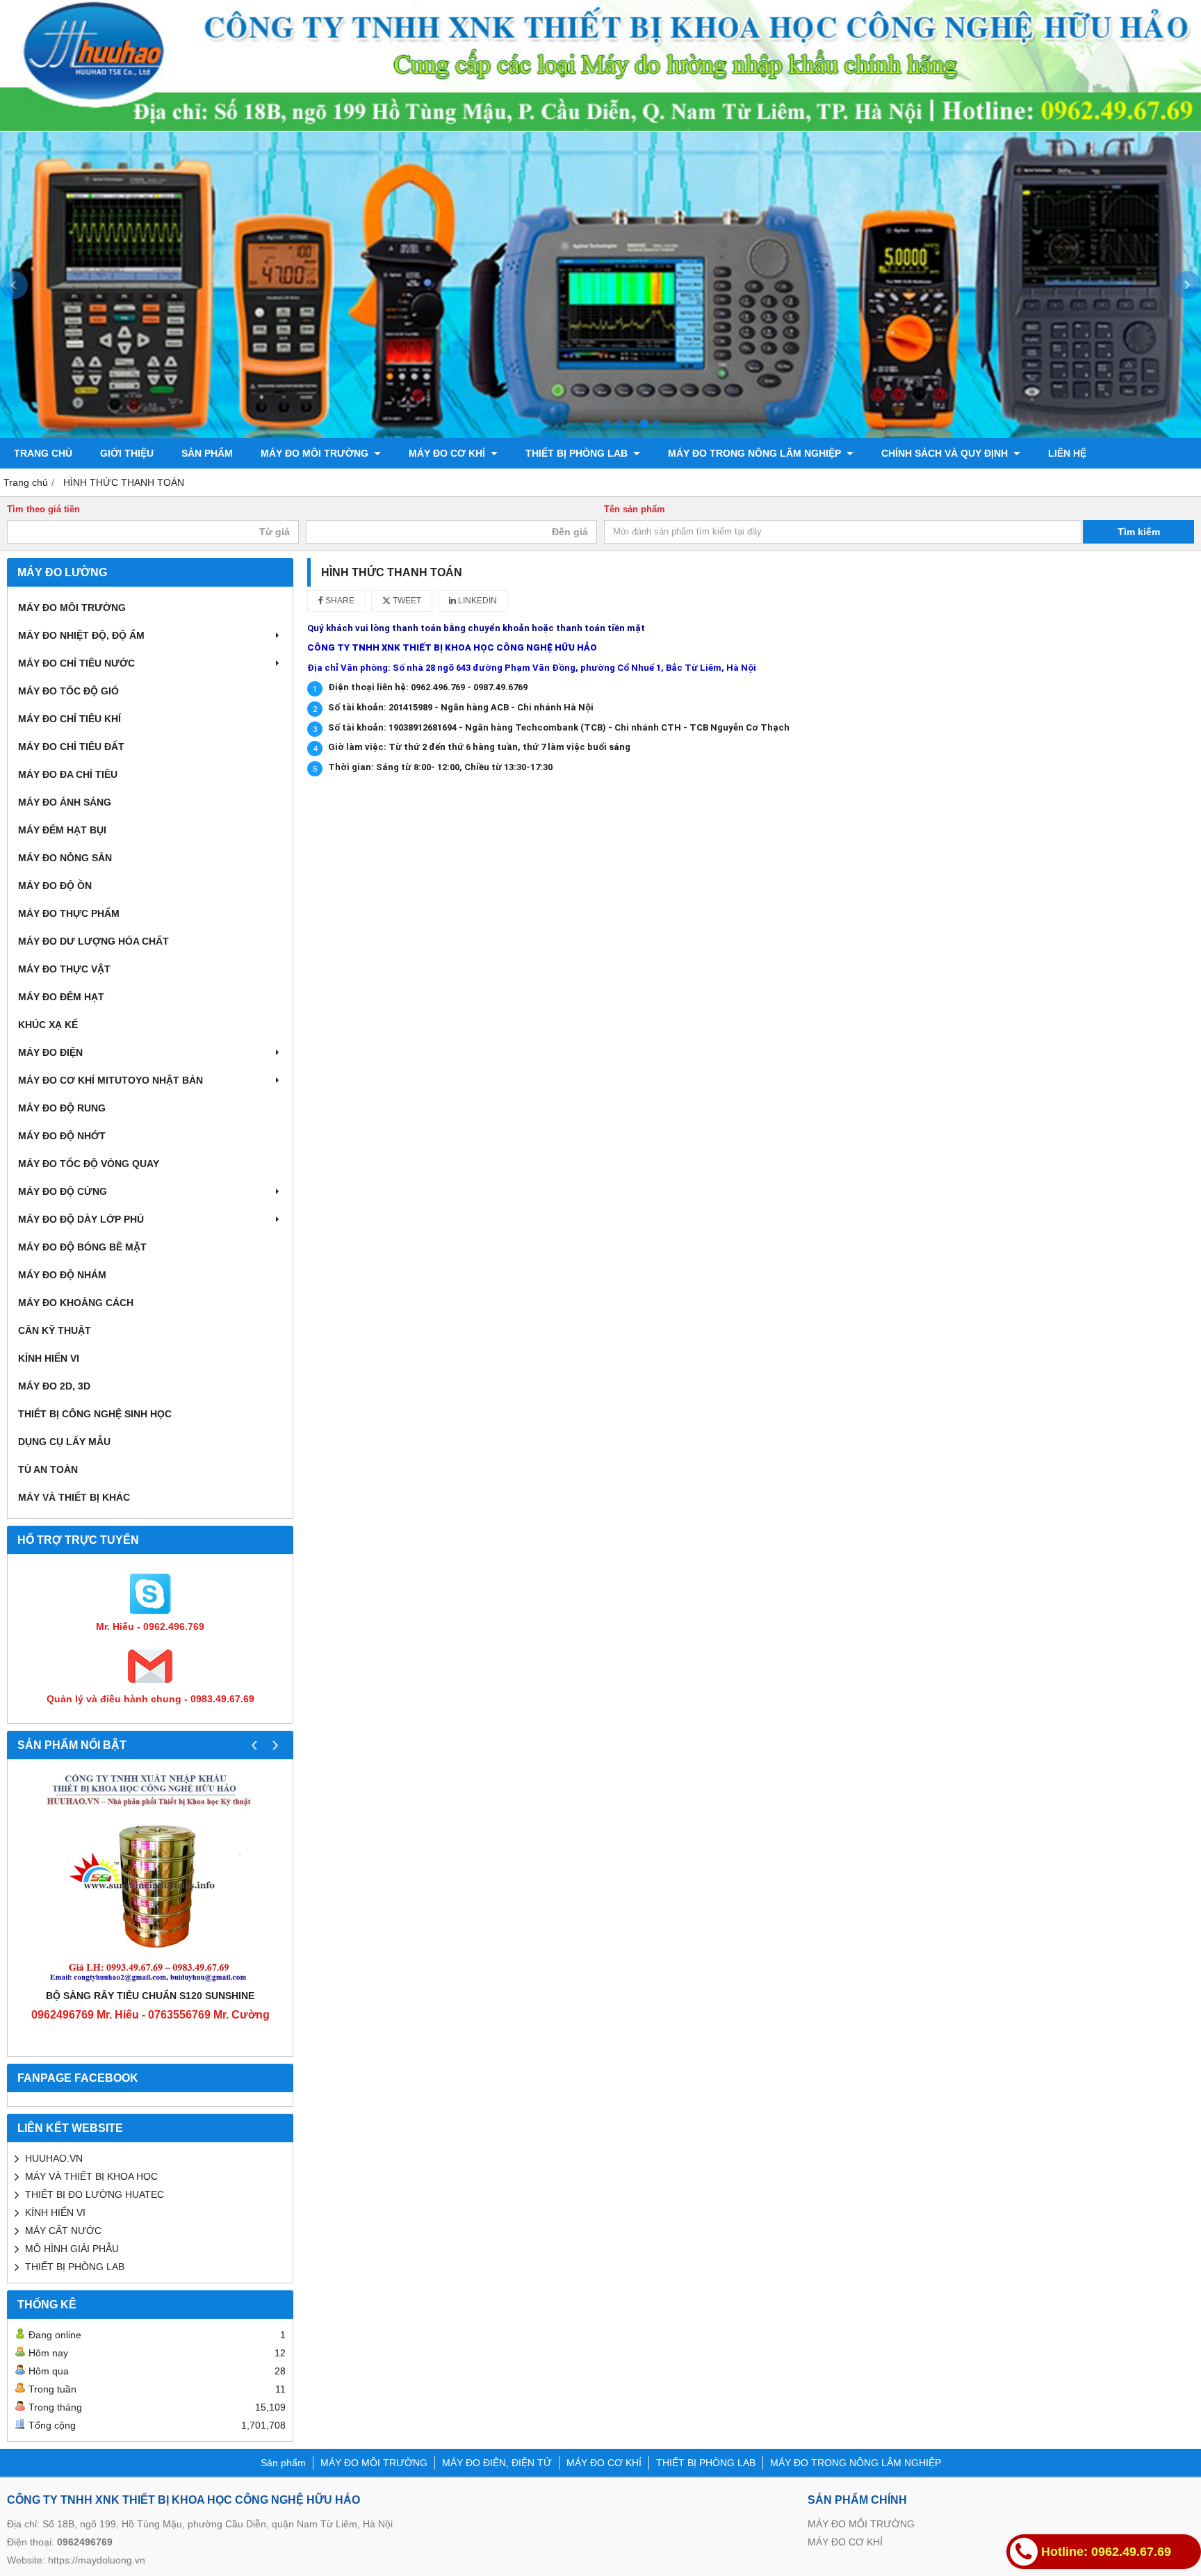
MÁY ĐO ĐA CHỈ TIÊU (68, 774)
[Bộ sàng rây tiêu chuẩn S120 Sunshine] (150, 1877)
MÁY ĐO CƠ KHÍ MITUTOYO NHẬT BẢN (111, 1080)
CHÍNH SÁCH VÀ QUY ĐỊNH (946, 453)
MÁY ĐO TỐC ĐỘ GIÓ (68, 691)
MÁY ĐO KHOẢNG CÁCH (76, 1303)
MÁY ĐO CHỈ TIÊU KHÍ (70, 719)
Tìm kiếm (1139, 532)
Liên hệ (1067, 453)
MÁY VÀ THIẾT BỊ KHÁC (74, 1497)
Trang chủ (43, 453)
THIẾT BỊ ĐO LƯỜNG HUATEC (95, 2194)
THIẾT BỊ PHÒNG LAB (578, 453)
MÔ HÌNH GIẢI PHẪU (72, 2249)
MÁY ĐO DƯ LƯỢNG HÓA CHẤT (93, 941)
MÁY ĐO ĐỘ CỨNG (63, 1191)
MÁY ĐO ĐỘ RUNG (62, 1108)
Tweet (406, 601)
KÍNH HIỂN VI (49, 1358)
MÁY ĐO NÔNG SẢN (65, 858)
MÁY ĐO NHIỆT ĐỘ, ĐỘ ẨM (81, 635)
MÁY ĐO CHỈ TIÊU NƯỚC (76, 663)
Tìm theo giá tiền (43, 510)
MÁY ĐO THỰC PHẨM (69, 913)
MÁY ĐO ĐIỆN (50, 1052)
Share (339, 601)
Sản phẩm (207, 453)
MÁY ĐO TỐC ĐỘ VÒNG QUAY (89, 1164)
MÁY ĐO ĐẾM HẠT (61, 997)
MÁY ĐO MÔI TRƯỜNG (316, 453)
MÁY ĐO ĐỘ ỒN (55, 886)
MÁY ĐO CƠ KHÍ (448, 453)
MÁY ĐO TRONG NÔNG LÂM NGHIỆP (756, 453)
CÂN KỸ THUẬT (55, 1330)
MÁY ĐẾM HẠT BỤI (62, 830)
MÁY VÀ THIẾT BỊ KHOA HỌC (91, 2176)
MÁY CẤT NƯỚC (63, 2231)
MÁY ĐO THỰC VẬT (64, 969)
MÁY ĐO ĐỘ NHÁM (62, 1275)
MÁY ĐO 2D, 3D (54, 1386)
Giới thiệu (127, 453)
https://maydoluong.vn (97, 2560)
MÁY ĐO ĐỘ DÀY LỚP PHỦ (81, 1219)
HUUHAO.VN (54, 2158)
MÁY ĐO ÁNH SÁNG (65, 802)
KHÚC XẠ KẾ (48, 1025)
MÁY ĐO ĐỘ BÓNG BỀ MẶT (82, 1247)
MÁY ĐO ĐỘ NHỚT (62, 1136)
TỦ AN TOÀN (48, 1469)
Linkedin (476, 601)
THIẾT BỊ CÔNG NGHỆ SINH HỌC (95, 1414)
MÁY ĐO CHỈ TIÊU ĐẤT (71, 747)
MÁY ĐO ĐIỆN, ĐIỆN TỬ (497, 2463)
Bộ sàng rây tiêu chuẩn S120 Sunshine (150, 1996)
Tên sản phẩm (635, 510)
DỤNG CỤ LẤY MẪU (64, 1442)
